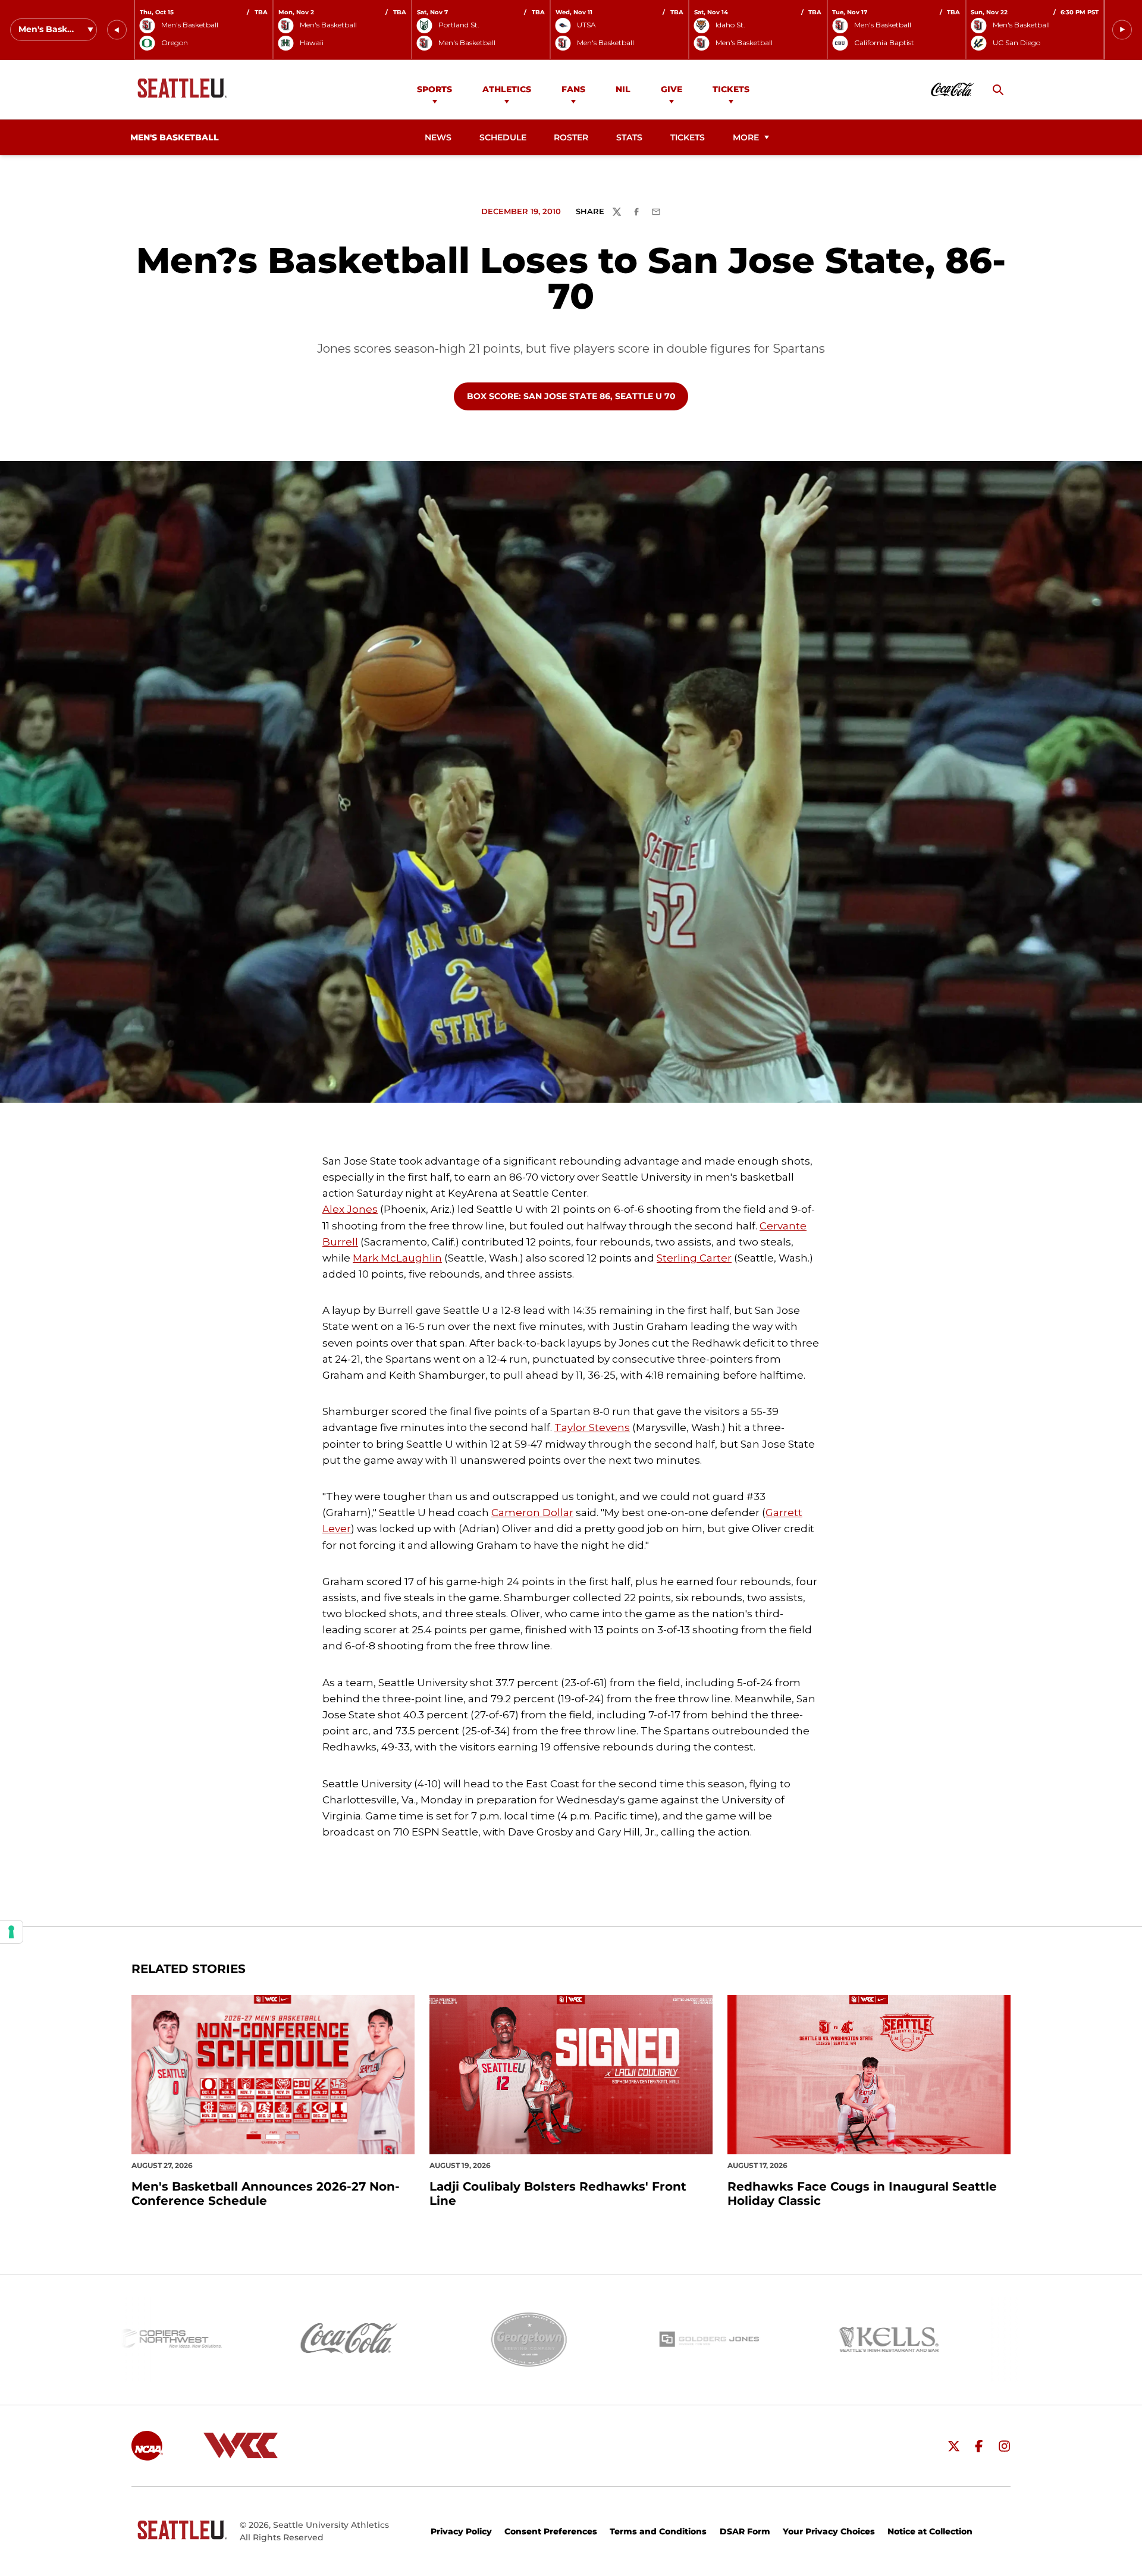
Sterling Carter (694, 1258)
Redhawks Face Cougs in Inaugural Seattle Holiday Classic (862, 2194)
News (438, 137)
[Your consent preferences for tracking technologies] (11, 1932)
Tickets (731, 89)
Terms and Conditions (658, 2531)
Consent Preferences (551, 2531)
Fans (573, 89)
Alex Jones (350, 1209)
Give (672, 89)
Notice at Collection (930, 2531)
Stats (629, 137)
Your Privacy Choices (829, 2531)
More (746, 137)
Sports (434, 89)
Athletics (507, 89)
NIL (623, 89)
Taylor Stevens (592, 1427)
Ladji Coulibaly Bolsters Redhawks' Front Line (558, 2194)
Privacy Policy (461, 2531)
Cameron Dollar (532, 1513)
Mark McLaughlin (397, 1258)
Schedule (503, 137)
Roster (571, 137)
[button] (117, 30)
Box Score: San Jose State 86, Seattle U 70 (571, 396)
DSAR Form (745, 2531)
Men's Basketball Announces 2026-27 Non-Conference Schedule (266, 2194)
